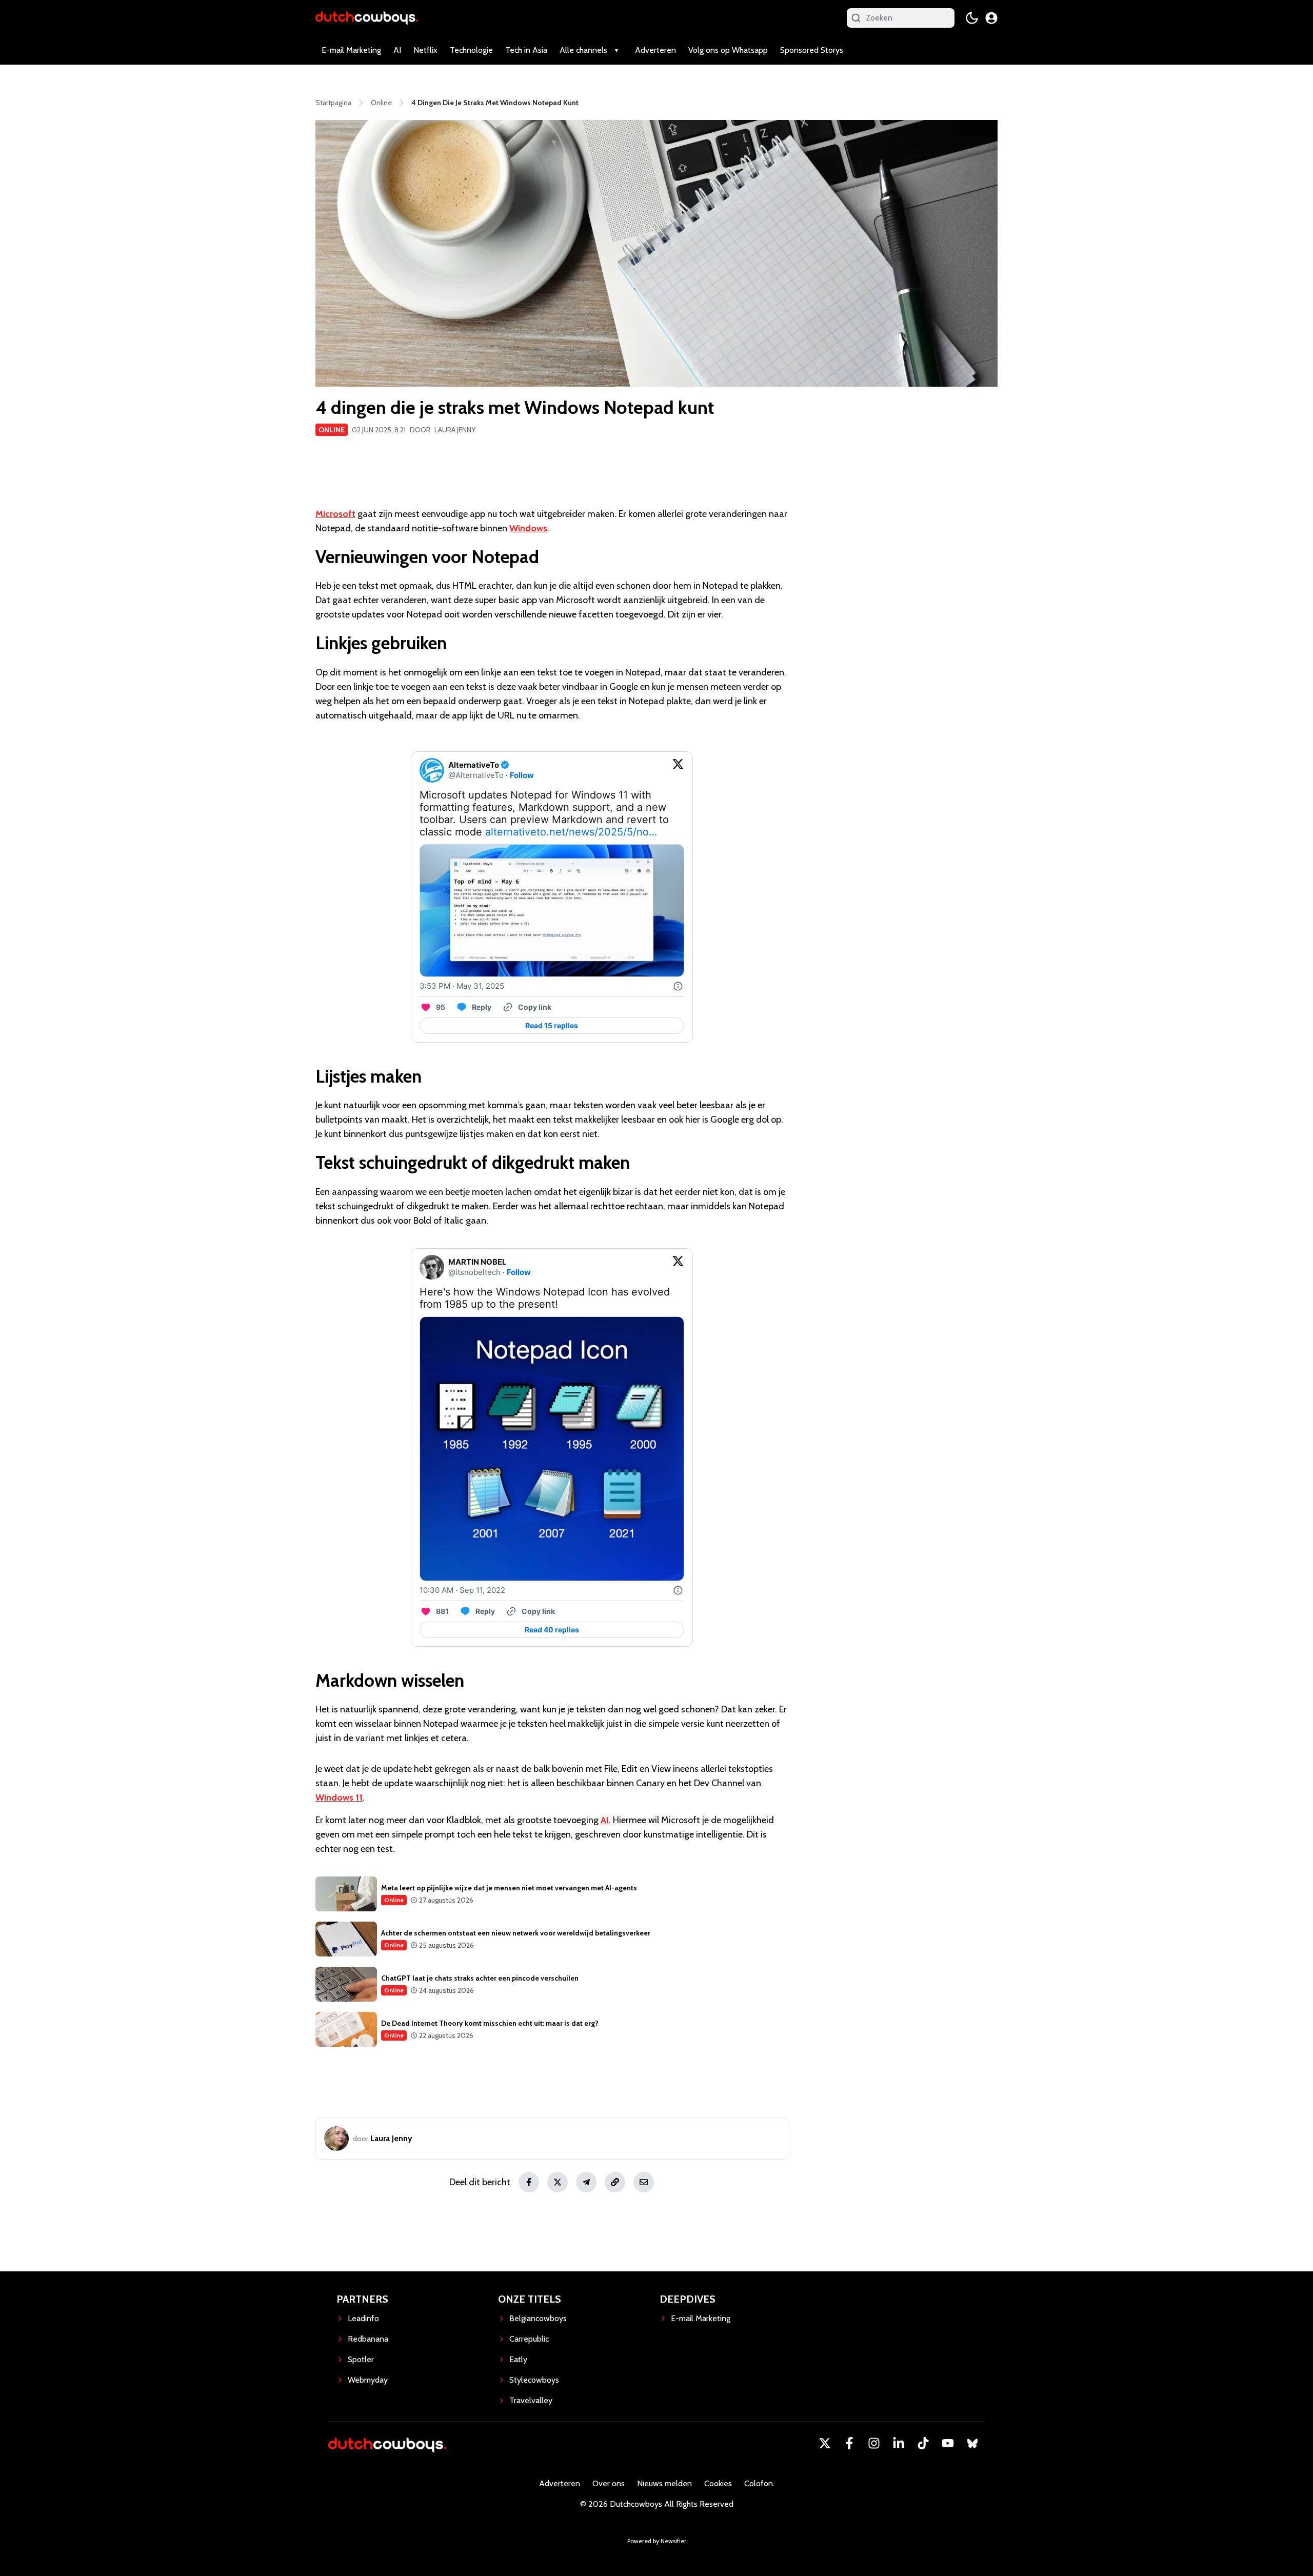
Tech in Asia (526, 50)
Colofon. (759, 2483)
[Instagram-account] (874, 2443)
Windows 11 (339, 1798)
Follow (522, 775)
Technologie (471, 50)
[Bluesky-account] (972, 2443)
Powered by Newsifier (657, 2541)
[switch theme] (972, 18)
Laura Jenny (455, 430)
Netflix (425, 50)
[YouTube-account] (948, 2443)
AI (397, 50)
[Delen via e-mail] (644, 2182)
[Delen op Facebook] (529, 2182)
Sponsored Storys (812, 50)
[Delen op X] (558, 2182)
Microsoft (335, 514)
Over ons (609, 2483)
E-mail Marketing (351, 50)
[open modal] (991, 18)
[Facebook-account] (849, 2443)
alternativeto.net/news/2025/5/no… (571, 832)
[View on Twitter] (678, 770)
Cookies (718, 2483)
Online (332, 430)
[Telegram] (586, 2182)
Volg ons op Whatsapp (728, 50)
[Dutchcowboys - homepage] (367, 18)
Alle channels (583, 50)
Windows (528, 528)
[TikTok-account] (923, 2443)
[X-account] (825, 2443)
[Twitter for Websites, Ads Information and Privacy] (678, 986)
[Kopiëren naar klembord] (615, 2182)
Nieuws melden (664, 2483)
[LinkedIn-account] (899, 2443)
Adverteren (655, 50)
